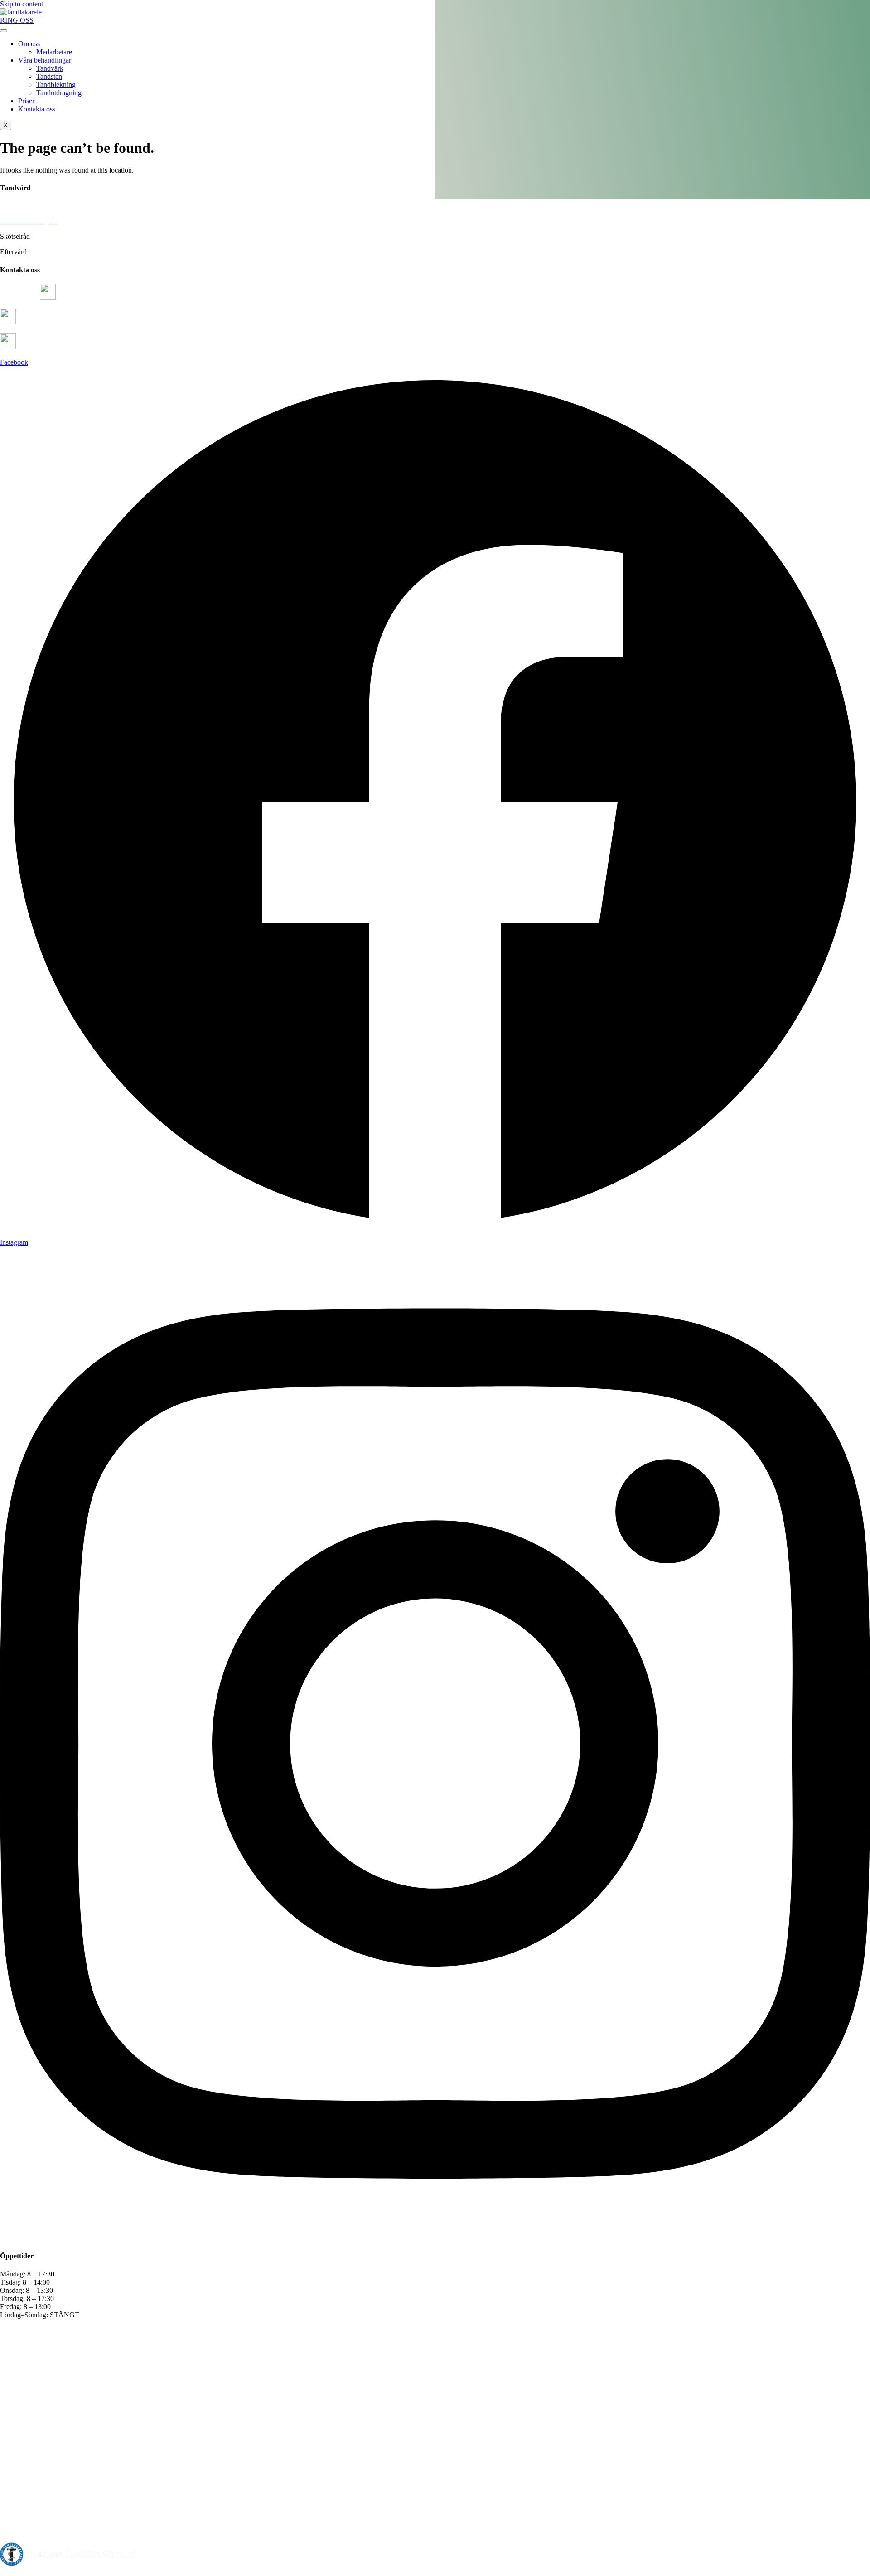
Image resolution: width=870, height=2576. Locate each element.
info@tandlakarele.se (48, 322)
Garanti (176, 2572)
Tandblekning (56, 85)
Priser (26, 101)
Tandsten (49, 76)
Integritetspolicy (224, 2572)
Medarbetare (54, 52)
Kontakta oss (37, 109)
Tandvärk (50, 68)
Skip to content (22, 4)
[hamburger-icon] (4, 31)
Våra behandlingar (45, 60)
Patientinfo (137, 2572)
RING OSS (17, 20)
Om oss (29, 44)
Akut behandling (24, 205)
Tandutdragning (59, 93)
